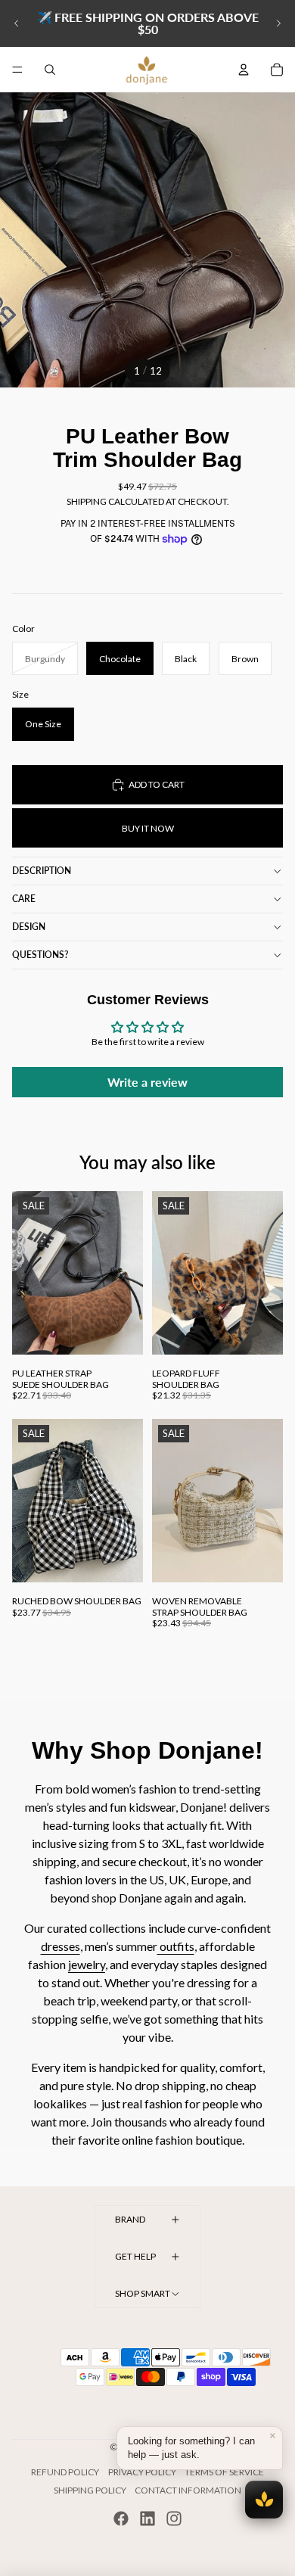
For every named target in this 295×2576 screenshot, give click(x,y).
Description (42, 871)
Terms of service (224, 2472)
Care (24, 899)
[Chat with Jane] (264, 2500)
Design (29, 927)
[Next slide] (278, 23)
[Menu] (17, 70)
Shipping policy (90, 2490)
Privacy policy (142, 2472)
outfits (176, 1946)
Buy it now (148, 828)
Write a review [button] (147, 1082)
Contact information (188, 2490)
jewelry (87, 1964)
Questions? (40, 955)
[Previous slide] (17, 23)
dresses (61, 1946)
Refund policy (65, 2472)
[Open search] (50, 70)
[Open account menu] (244, 70)
